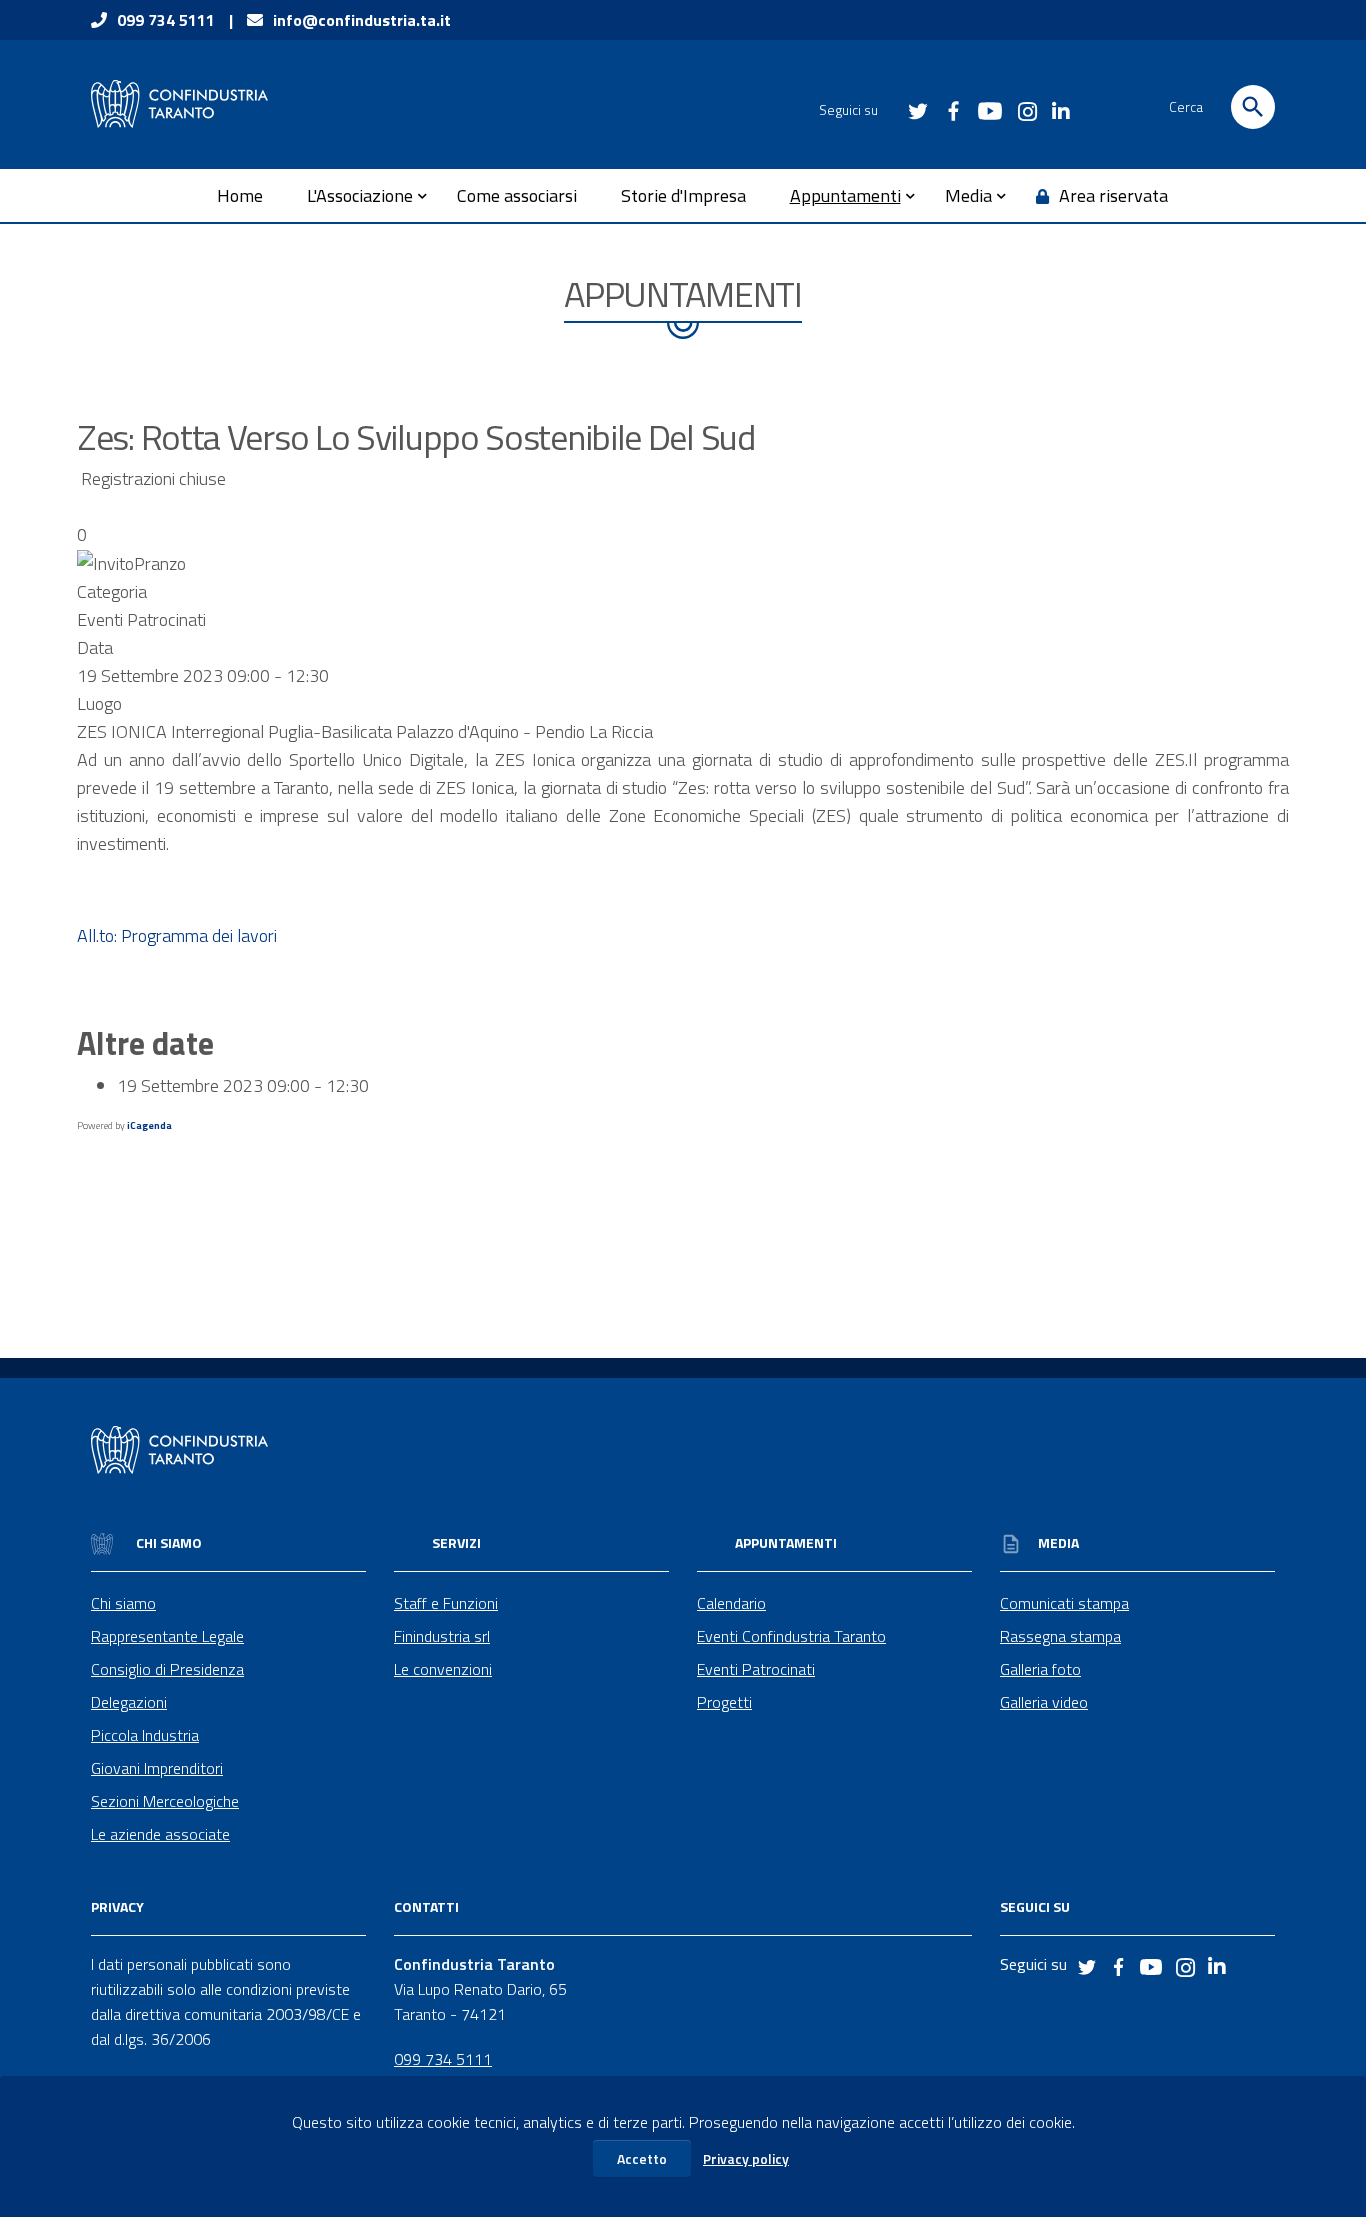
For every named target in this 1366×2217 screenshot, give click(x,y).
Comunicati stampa (1064, 1603)
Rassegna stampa (1060, 1636)
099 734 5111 (166, 20)
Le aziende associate (160, 1834)
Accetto (642, 2158)
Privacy (117, 1906)
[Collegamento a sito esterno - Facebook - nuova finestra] (953, 109)
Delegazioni (129, 1702)
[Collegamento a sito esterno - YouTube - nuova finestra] (989, 109)
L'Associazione (360, 195)
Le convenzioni (443, 1669)
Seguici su (1035, 1906)
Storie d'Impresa (683, 195)
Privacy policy (746, 2158)
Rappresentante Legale (167, 1636)
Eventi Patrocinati (756, 1669)
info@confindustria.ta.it (362, 20)
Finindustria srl (442, 1636)
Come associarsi (517, 195)
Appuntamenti (845, 195)
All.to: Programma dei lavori (177, 935)
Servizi (456, 1542)
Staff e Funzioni (446, 1603)
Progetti (724, 1702)
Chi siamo (167, 1542)
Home (240, 195)
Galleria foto (1040, 1669)
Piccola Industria (145, 1735)
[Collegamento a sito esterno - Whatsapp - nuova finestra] (1061, 105)
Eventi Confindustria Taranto (791, 1636)
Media (968, 195)
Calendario (731, 1603)
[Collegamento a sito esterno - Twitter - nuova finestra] (917, 109)
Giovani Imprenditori (157, 1768)
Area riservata (1113, 195)
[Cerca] (1253, 107)
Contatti (426, 1906)
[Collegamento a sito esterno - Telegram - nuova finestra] (1025, 104)
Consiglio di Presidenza (167, 1669)
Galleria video (1044, 1702)
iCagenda (149, 1125)
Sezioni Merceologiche (165, 1801)
